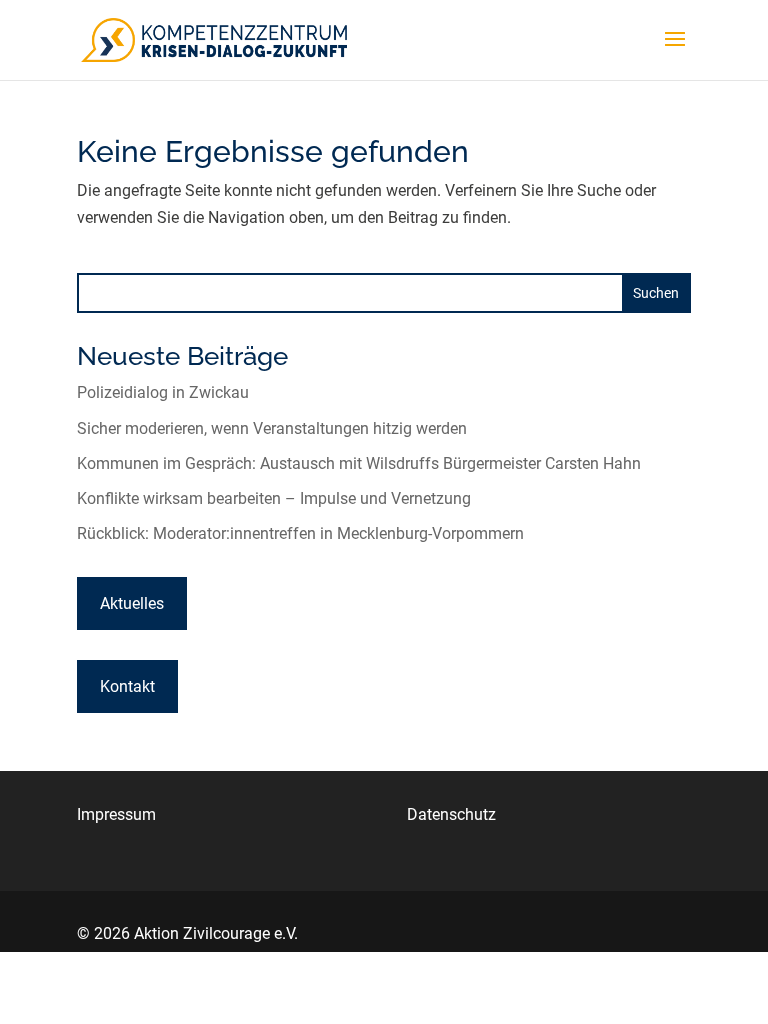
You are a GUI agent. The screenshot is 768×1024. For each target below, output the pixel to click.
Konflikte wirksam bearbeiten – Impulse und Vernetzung (274, 498)
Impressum (116, 814)
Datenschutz (451, 814)
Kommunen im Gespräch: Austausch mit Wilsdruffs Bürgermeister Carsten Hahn (359, 463)
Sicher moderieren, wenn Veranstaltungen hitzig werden (272, 428)
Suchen (656, 293)
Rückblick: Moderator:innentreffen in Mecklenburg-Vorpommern (300, 533)
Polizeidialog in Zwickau (163, 392)
